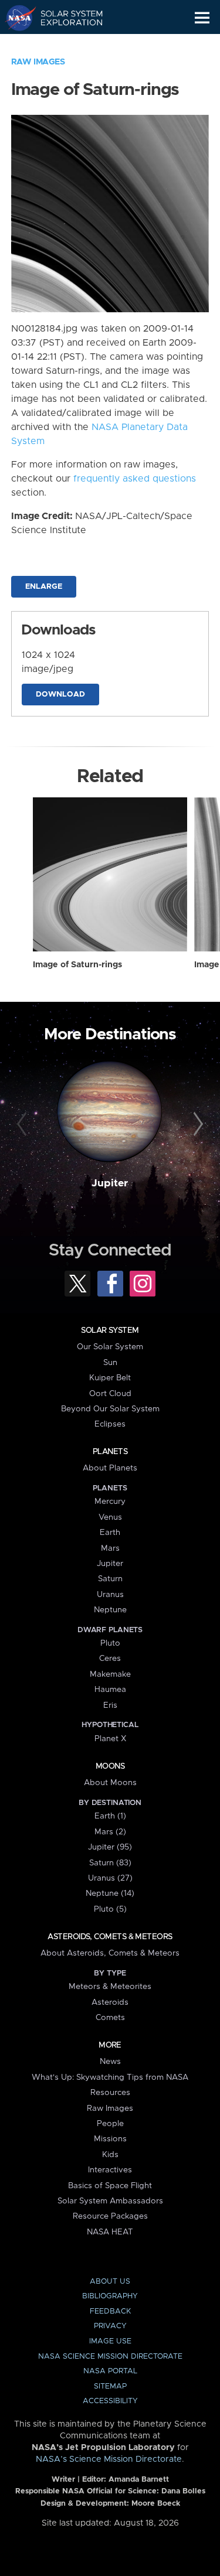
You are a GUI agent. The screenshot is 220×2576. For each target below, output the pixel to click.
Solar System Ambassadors (110, 2201)
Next (197, 1124)
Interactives (110, 2170)
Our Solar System (110, 1347)
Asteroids (110, 2002)
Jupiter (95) (110, 1847)
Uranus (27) (110, 1878)
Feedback (110, 2311)
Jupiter (110, 1183)
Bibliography (110, 2296)
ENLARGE (44, 587)
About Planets (110, 1468)
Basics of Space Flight (110, 2186)
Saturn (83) (110, 1863)
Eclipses (110, 1424)
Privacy (110, 2326)
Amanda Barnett (139, 2480)
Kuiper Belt (110, 1378)
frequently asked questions (135, 479)
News (110, 2062)
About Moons (110, 1783)
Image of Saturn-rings (77, 965)
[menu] (202, 18)
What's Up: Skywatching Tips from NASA (110, 2077)
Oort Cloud (110, 1394)
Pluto (110, 1643)
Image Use (110, 2341)
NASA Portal (110, 2371)
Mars (110, 1548)
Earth (110, 1533)
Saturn (110, 1579)
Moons (110, 1766)
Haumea (110, 1690)
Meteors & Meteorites (110, 1987)
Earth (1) (110, 1816)
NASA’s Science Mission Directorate (109, 2459)
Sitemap (110, 2386)
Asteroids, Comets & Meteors (110, 1937)
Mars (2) (110, 1832)
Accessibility (110, 2401)
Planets (110, 1452)
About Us (110, 2282)
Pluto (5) (110, 1909)
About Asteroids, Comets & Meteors (110, 1953)
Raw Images (38, 62)
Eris (110, 1705)
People (110, 2124)
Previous (23, 1124)
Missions (110, 2139)
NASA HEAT (110, 2232)
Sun (110, 1363)
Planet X (110, 1739)
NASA (16, 18)
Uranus (110, 1595)
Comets (110, 2018)
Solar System (110, 1330)
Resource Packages (110, 2216)
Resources (110, 2093)
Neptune (110, 1610)
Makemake (110, 1674)
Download (60, 695)
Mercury (110, 1502)
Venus (110, 1517)
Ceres (110, 1659)
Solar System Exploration (65, 18)
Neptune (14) (110, 1893)
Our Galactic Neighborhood (65, 45)
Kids (110, 2155)
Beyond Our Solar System (110, 1409)
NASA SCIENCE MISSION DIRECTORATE (110, 2357)
